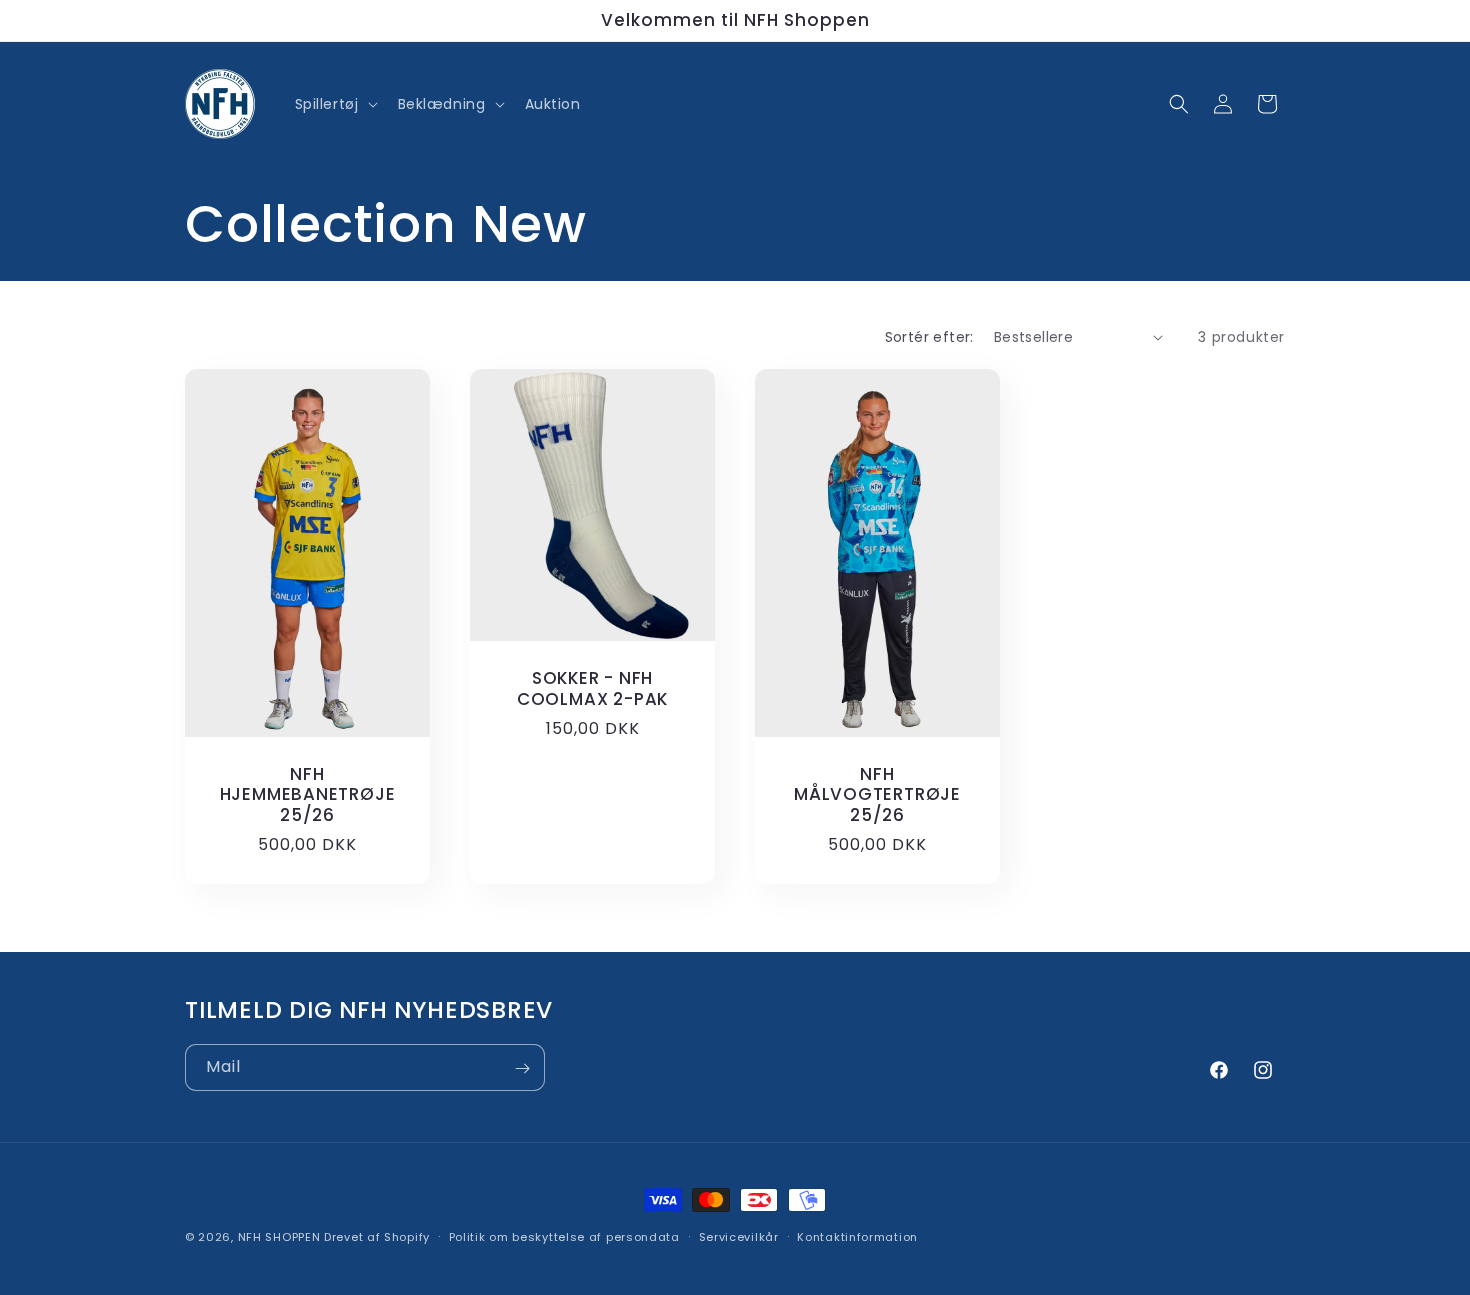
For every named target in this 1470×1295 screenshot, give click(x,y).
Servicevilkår (739, 1236)
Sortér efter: (929, 337)
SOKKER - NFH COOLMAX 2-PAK (592, 689)
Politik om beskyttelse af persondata (564, 1236)
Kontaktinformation (857, 1236)
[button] (334, 104)
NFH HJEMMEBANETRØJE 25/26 (308, 794)
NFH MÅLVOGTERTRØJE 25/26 (877, 794)
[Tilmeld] (522, 1068)
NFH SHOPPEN (279, 1237)
